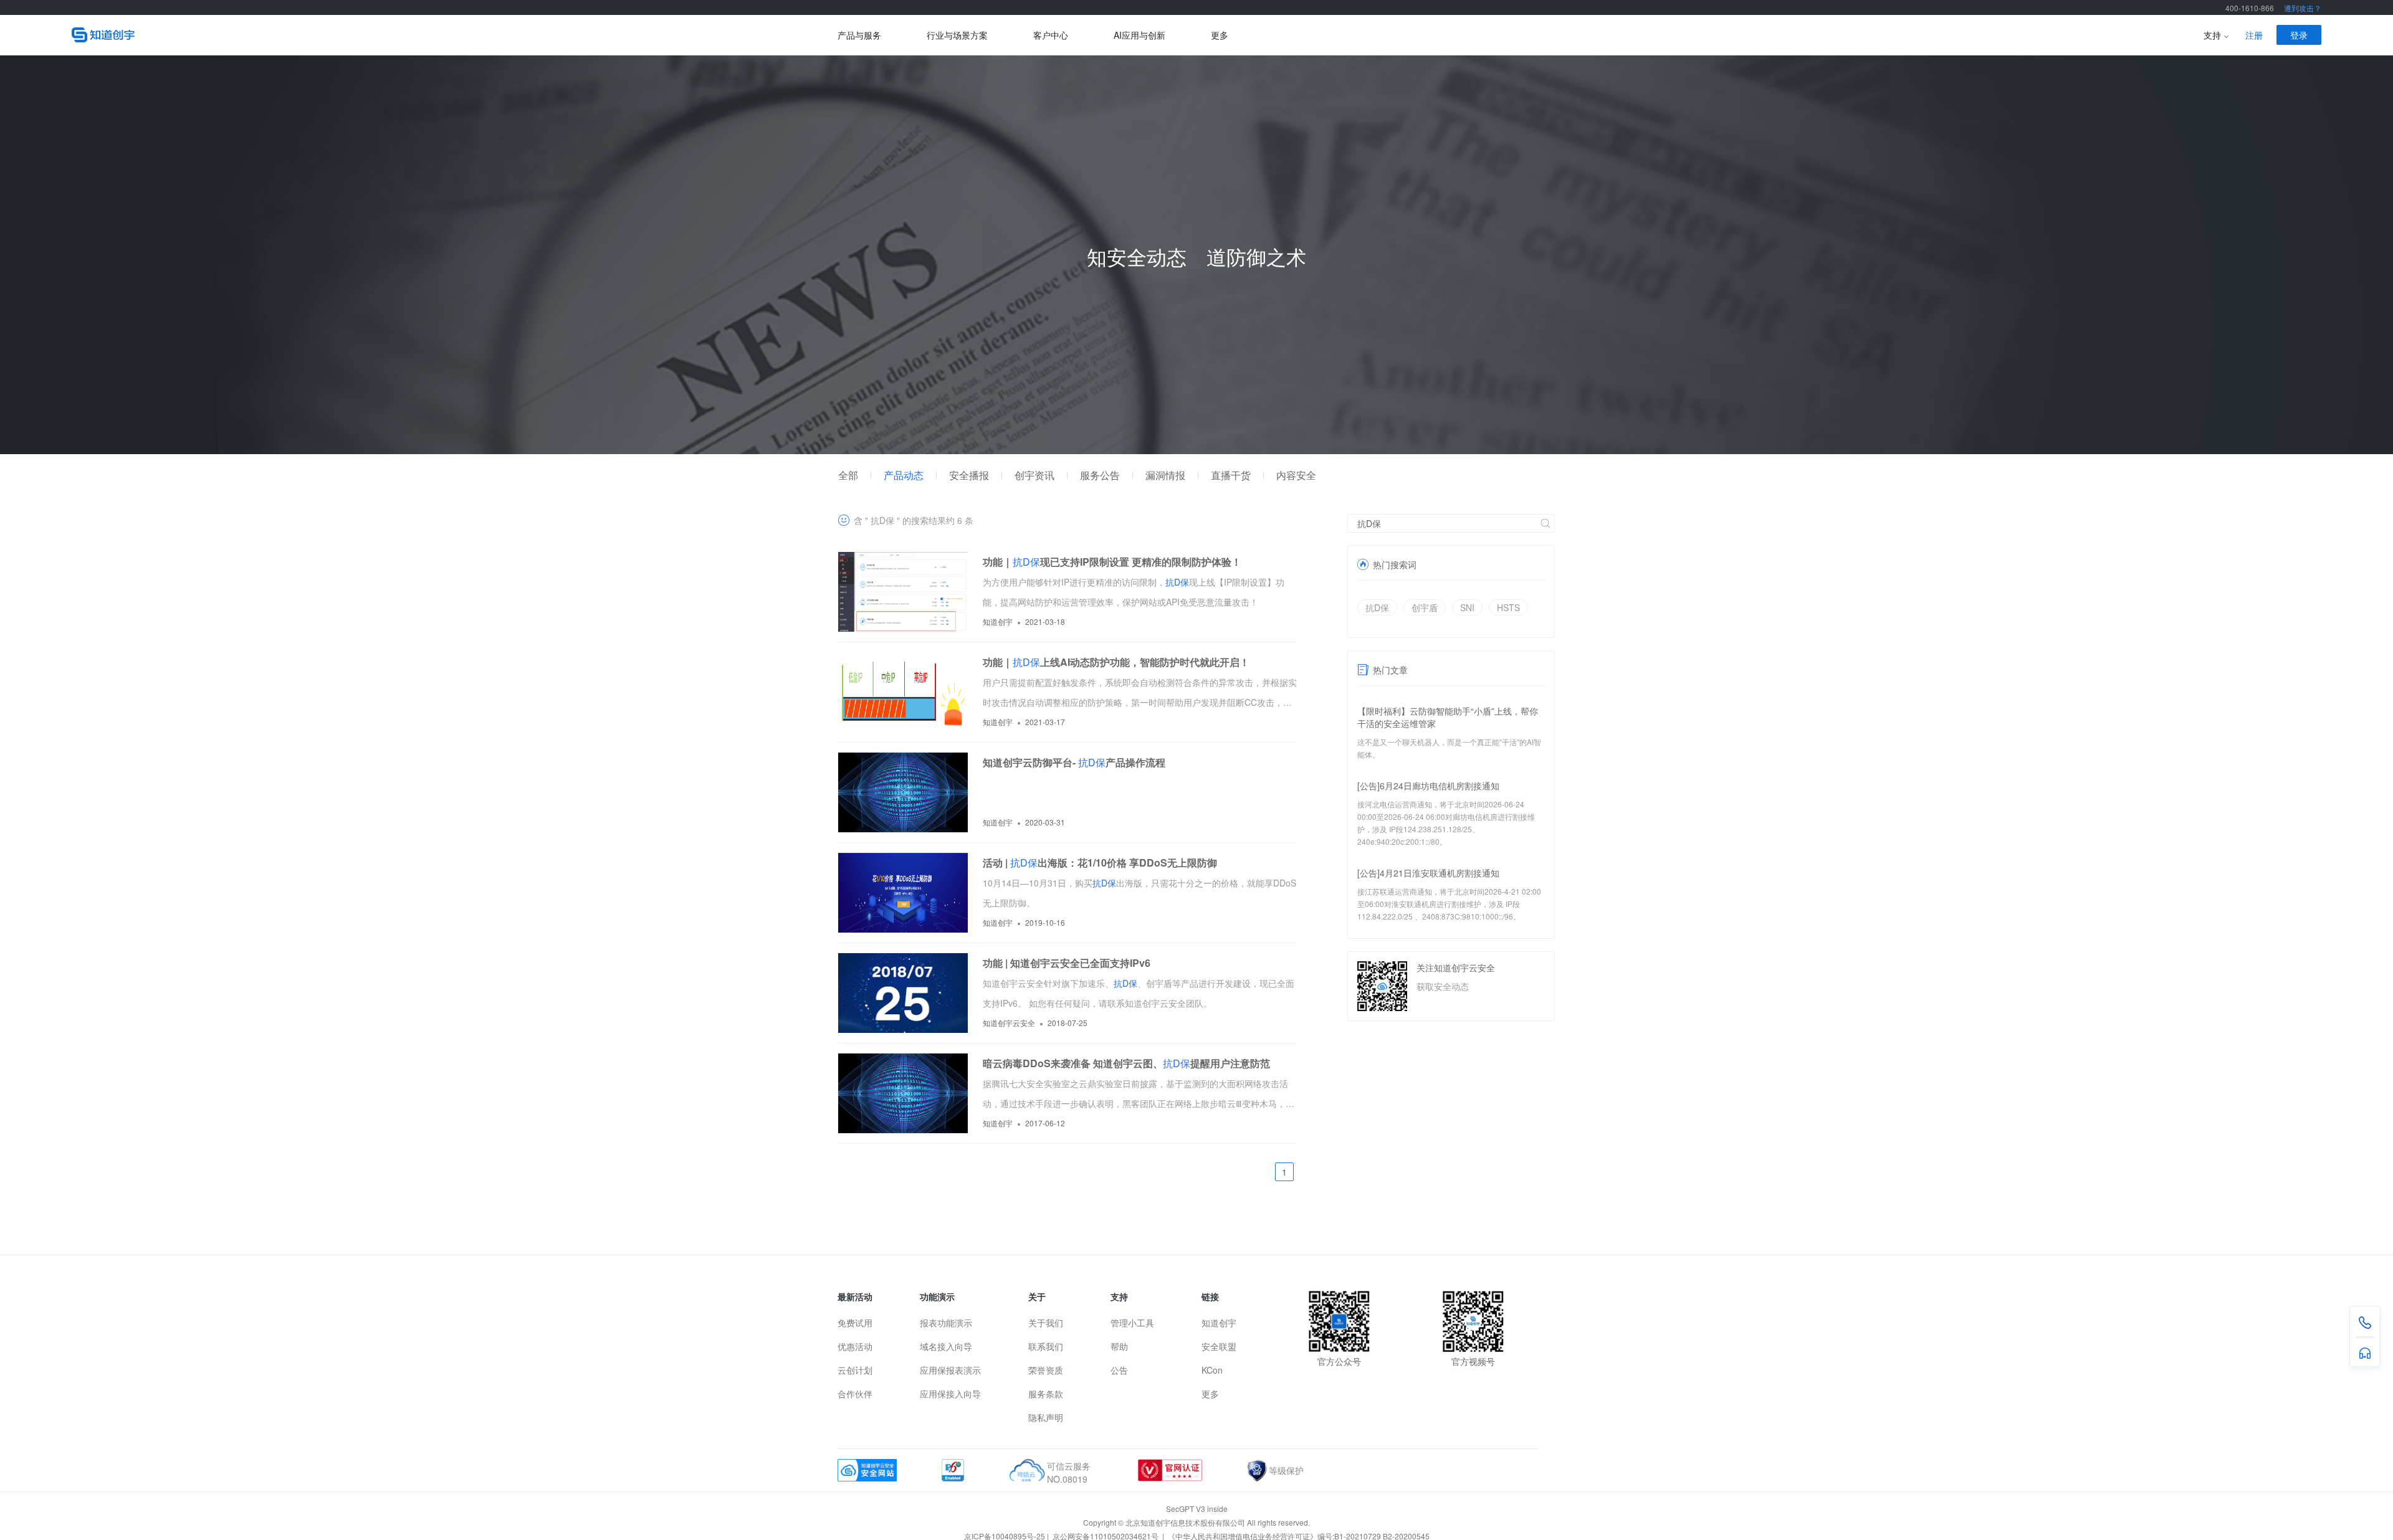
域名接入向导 (946, 1346)
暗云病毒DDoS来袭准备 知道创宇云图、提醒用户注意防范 (1126, 1063)
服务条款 (1046, 1394)
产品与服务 (859, 35)
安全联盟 (1219, 1346)
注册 (2254, 35)
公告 (1119, 1370)
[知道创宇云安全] (455, 35)
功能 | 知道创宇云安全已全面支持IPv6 (1067, 963)
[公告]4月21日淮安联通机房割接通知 (1428, 873)
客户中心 (1051, 35)
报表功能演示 (946, 1323)
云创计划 (855, 1370)
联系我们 (1046, 1346)
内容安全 (1296, 475)
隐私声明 (1046, 1417)
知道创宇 (1219, 1323)
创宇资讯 (1034, 475)
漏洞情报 (1165, 475)
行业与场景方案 (957, 35)
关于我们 (1046, 1323)
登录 (2299, 35)
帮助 (1119, 1346)
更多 (1220, 35)
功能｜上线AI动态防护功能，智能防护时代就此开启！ (1116, 662)
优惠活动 (855, 1346)
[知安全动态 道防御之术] (1196, 450)
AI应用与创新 (1139, 35)
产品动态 (904, 475)
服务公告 (1100, 475)
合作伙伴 (855, 1394)
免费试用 (855, 1323)
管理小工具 (1132, 1323)
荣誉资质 (1046, 1370)
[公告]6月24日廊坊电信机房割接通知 (1428, 786)
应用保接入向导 (950, 1394)
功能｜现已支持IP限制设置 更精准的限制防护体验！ (1112, 562)
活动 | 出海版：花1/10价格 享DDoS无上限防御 (1100, 863)
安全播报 (969, 475)
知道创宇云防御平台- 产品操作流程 (1074, 762)
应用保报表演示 (950, 1370)
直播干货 (1231, 475)
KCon (1212, 1370)
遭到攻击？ (2303, 8)
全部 (848, 475)
